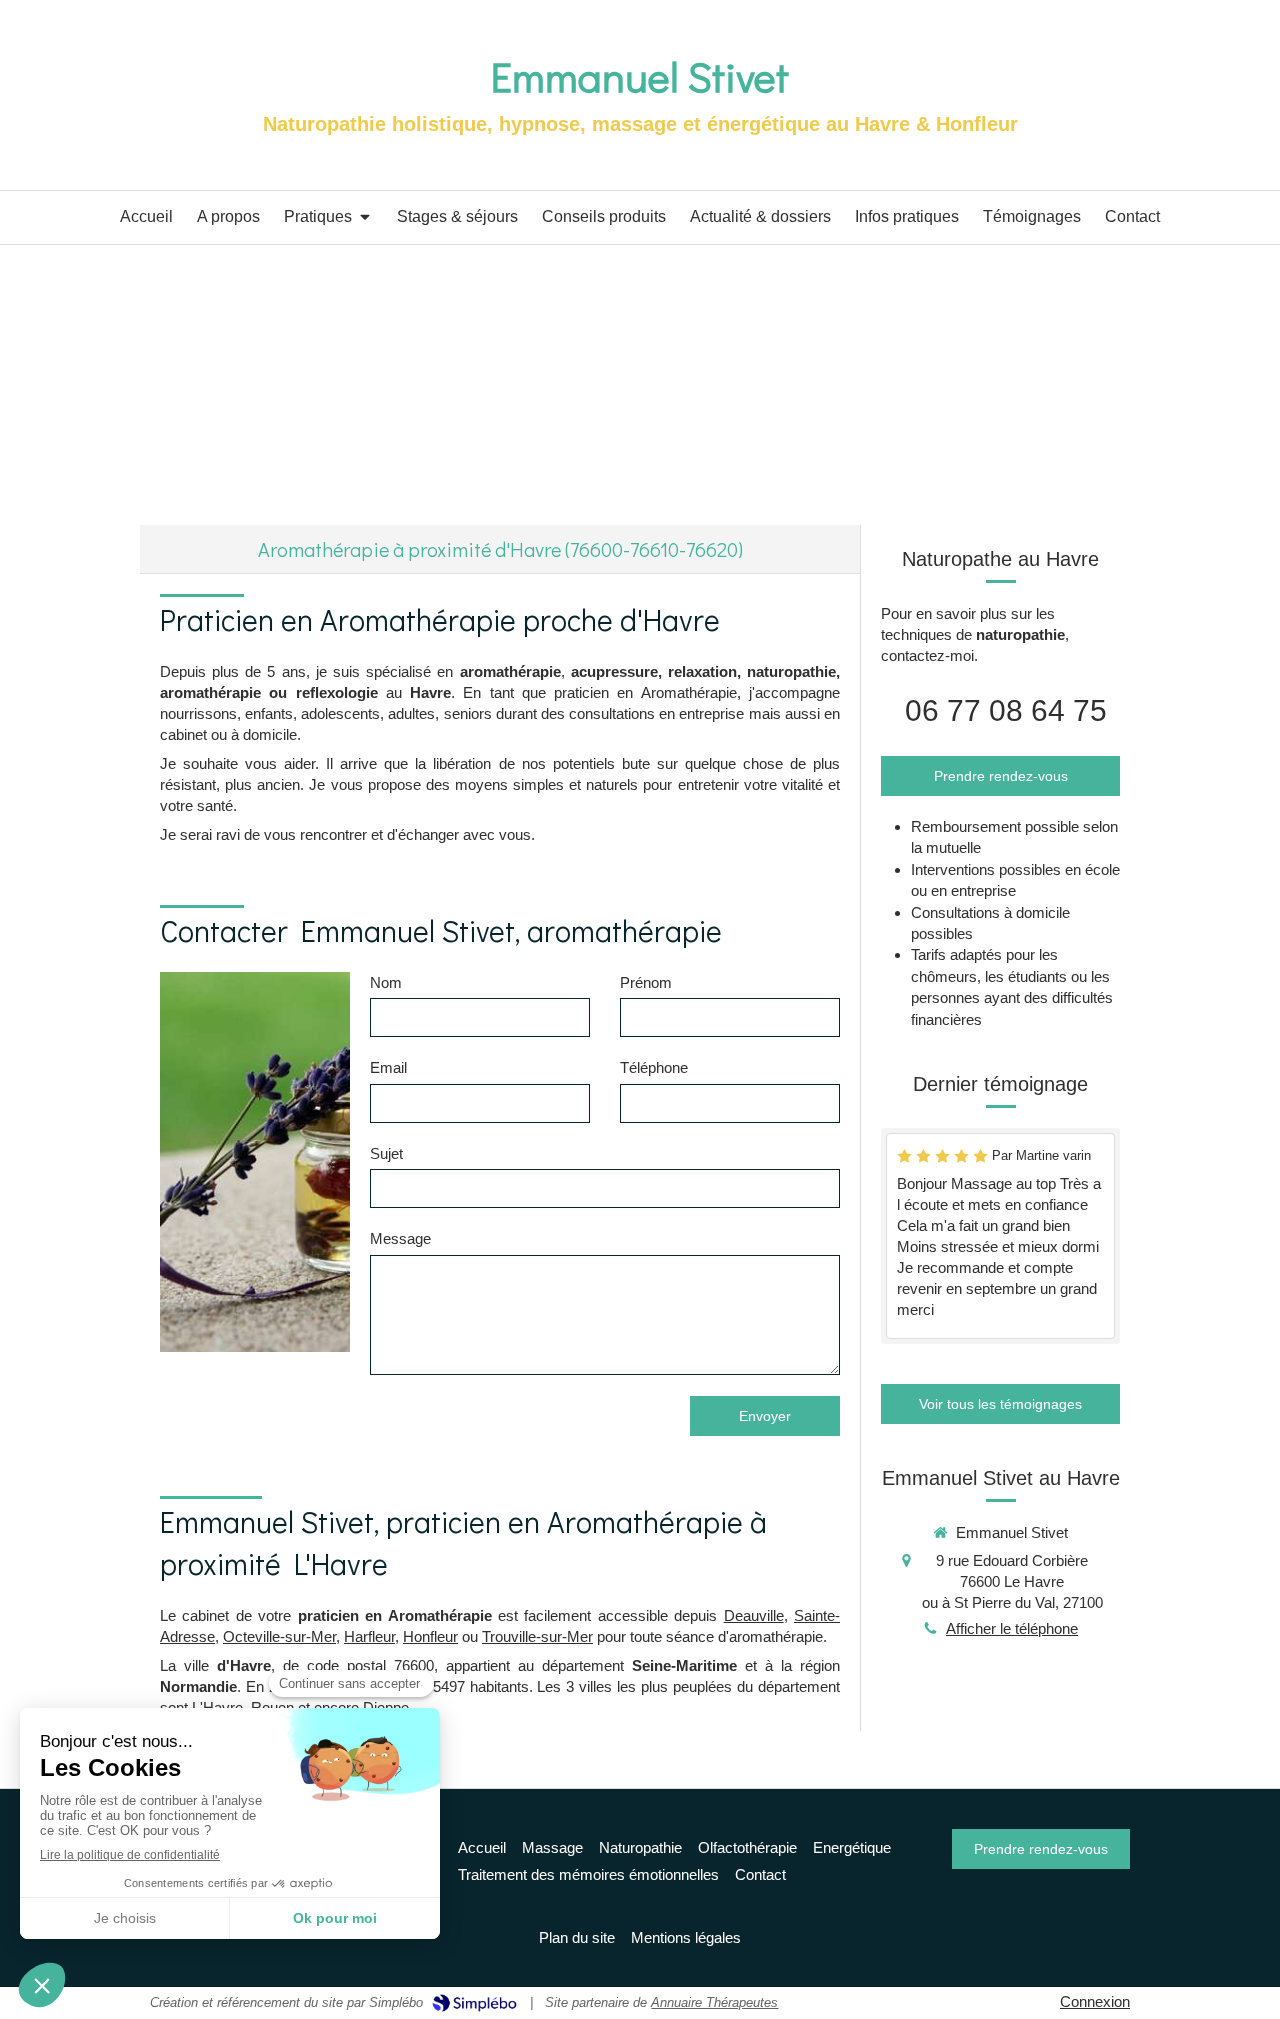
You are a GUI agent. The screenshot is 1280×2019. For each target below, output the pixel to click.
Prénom (646, 982)
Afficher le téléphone (1012, 1628)
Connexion (1095, 2001)
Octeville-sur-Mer (279, 1636)
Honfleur (430, 1636)
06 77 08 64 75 (1006, 710)
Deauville (754, 1615)
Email (388, 1067)
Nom (386, 982)
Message (400, 1238)
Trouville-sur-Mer (537, 1636)
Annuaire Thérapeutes (714, 2002)
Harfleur (369, 1636)
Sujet (386, 1153)
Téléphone (654, 1067)
